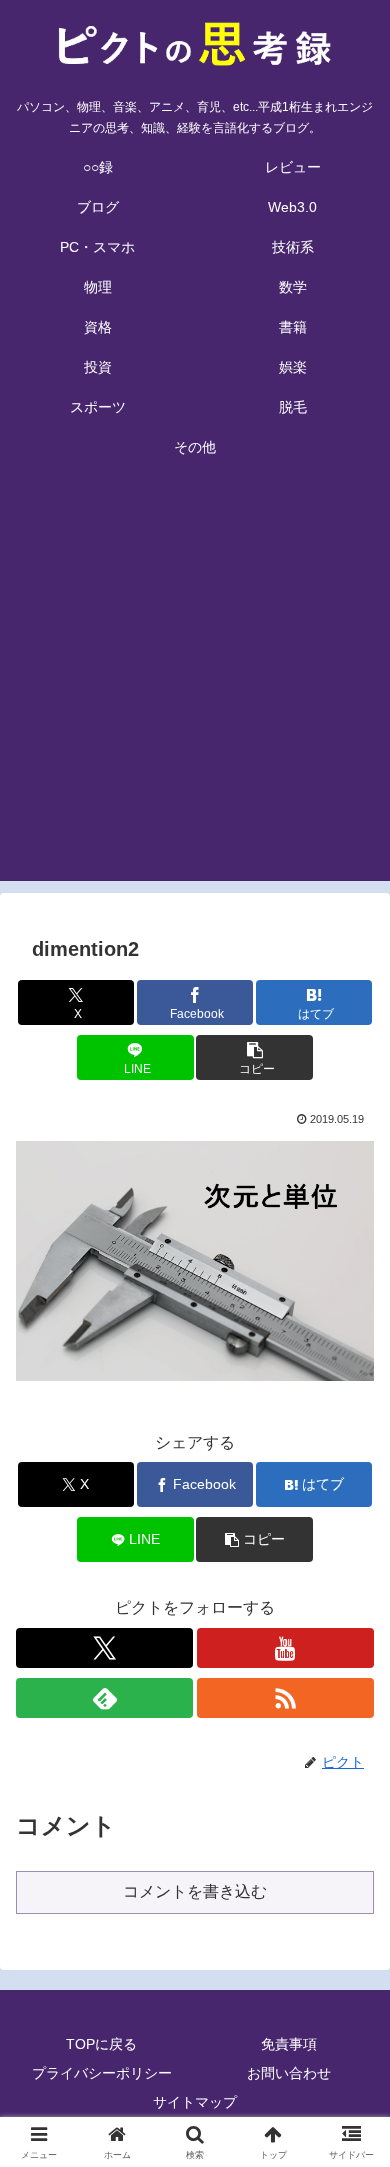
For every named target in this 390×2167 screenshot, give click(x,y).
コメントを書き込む (195, 1891)
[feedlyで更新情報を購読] (104, 1698)
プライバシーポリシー (102, 2073)
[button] (254, 1057)
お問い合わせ (289, 2073)
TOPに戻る (101, 2044)
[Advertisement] (195, 686)
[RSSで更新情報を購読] (285, 1698)
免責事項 (289, 2044)
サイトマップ (195, 2102)
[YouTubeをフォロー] (285, 1648)
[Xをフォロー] (104, 1648)
